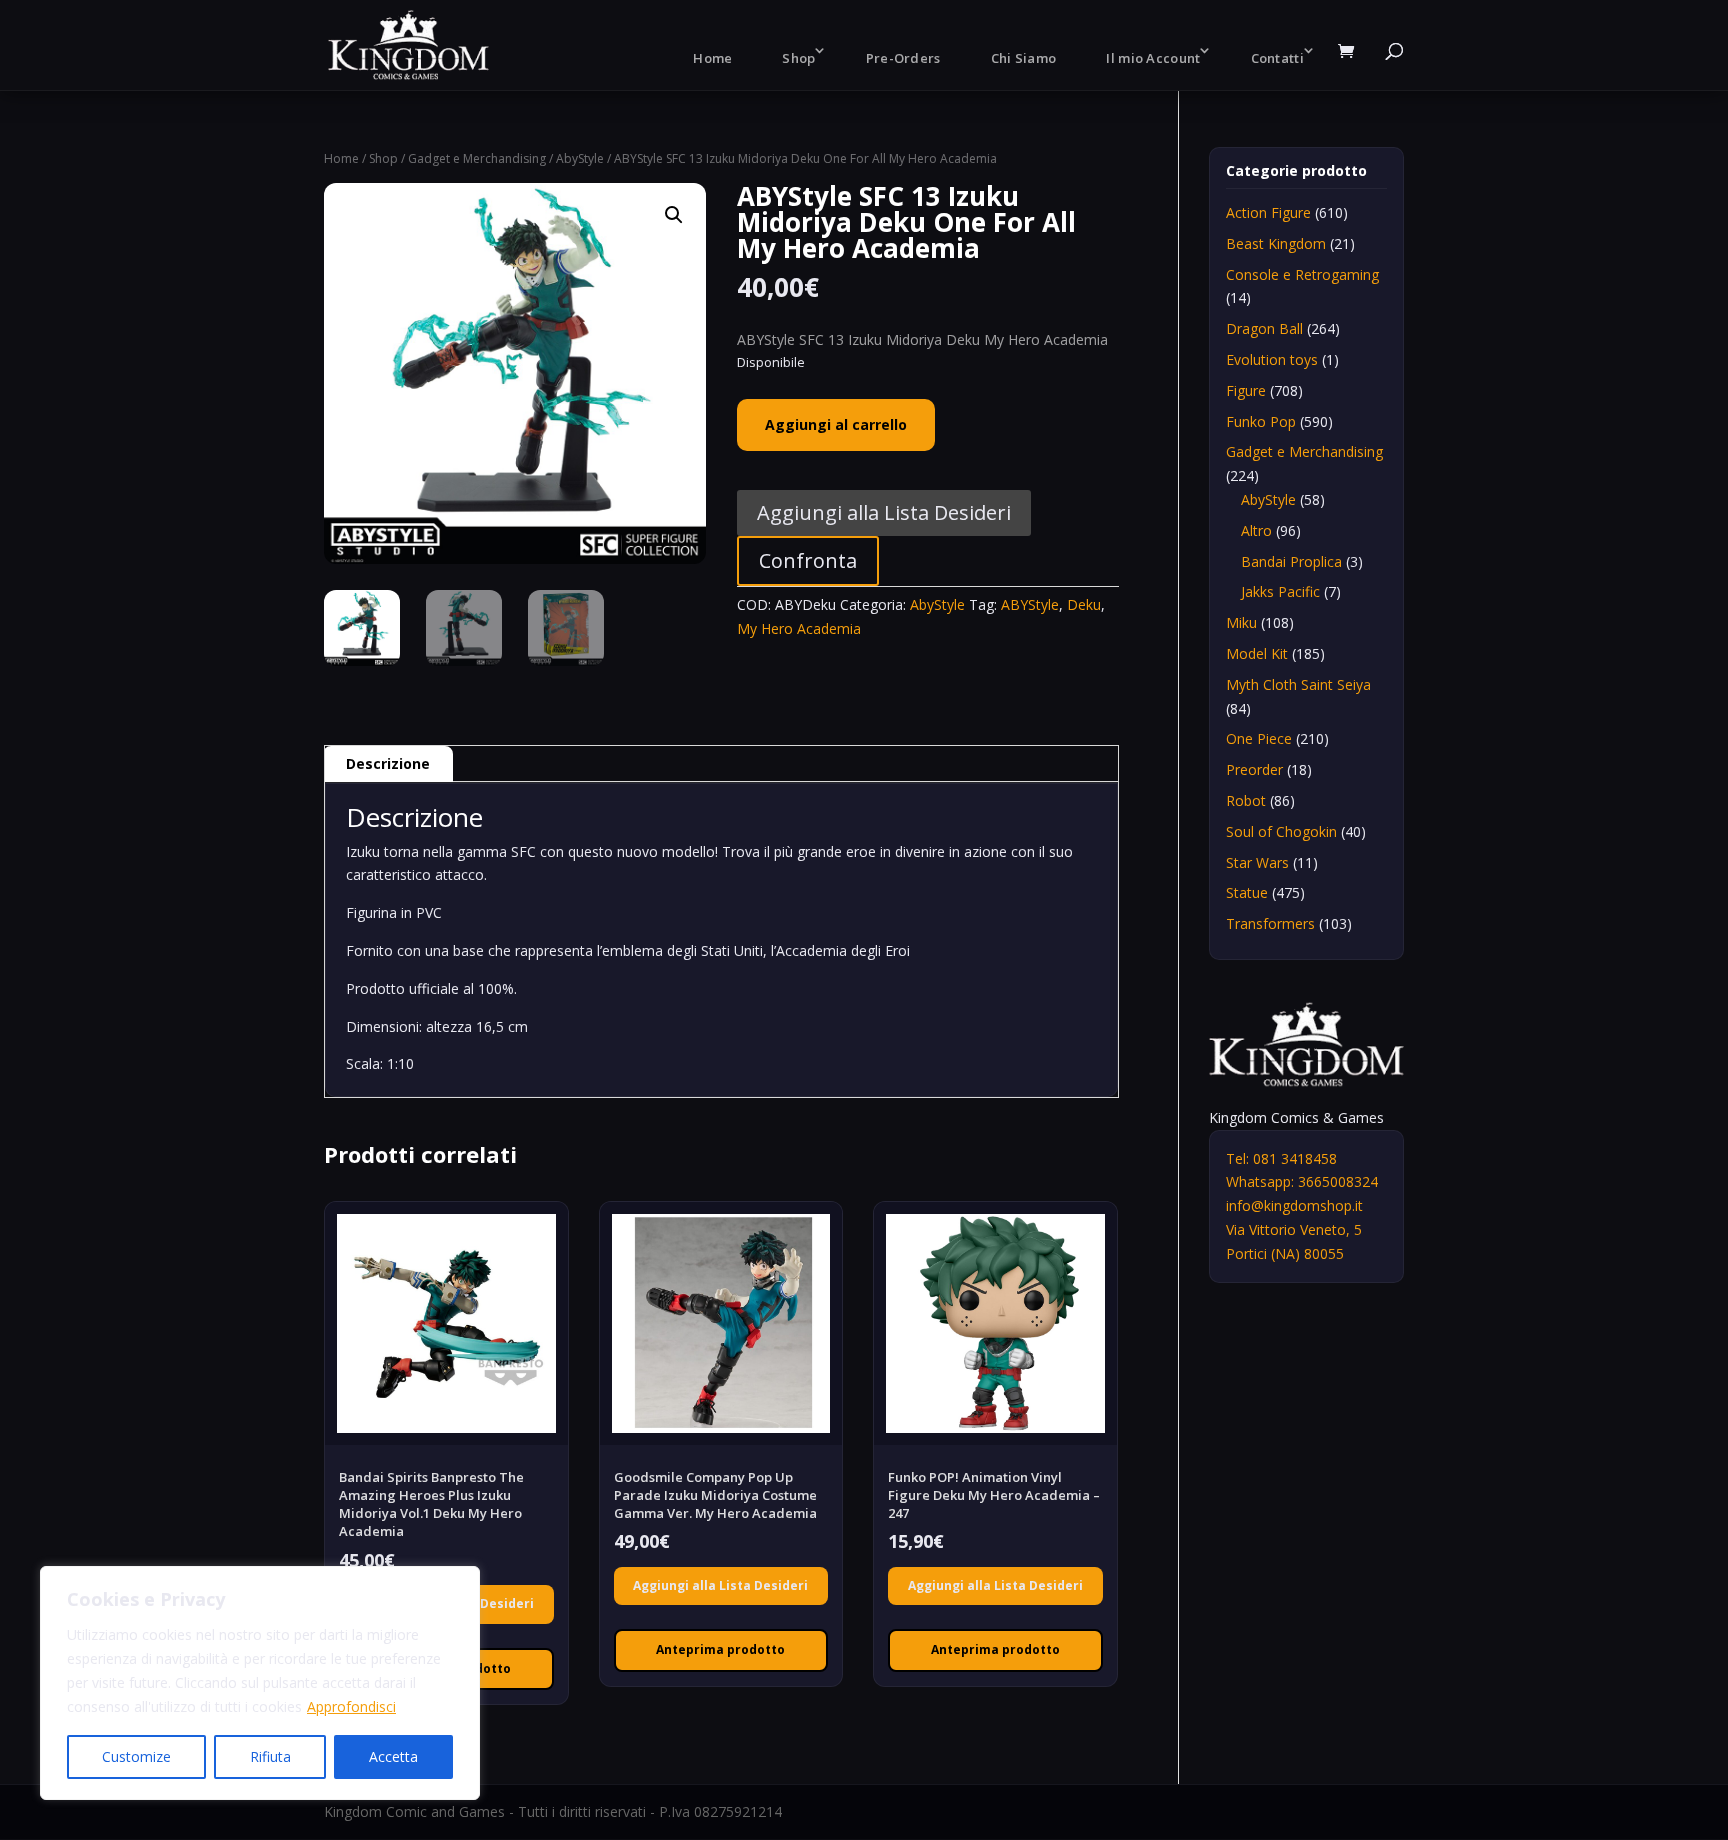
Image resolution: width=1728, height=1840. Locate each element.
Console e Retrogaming (1302, 274)
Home (712, 58)
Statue (1247, 892)
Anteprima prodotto (720, 1649)
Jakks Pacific (1280, 591)
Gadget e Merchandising (477, 158)
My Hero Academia (799, 628)
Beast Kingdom (1276, 243)
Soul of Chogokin (1281, 831)
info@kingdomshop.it (1294, 1205)
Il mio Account (1153, 58)
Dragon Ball (1264, 328)
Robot (1246, 800)
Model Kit (1257, 653)
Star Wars (1257, 862)
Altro (1256, 530)
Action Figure (1268, 212)
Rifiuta (270, 1756)
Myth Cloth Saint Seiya (1298, 684)
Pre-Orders (903, 58)
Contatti (1277, 58)
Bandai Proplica (1291, 561)
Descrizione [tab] (388, 763)
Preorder (1254, 769)
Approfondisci (351, 1706)
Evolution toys (1272, 359)
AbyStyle (580, 158)
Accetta (393, 1756)
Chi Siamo (1024, 58)
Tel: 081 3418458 (1281, 1158)
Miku (1241, 622)
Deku (1084, 604)
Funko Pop (1261, 421)
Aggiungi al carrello (836, 424)
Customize (136, 1756)
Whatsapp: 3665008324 (1302, 1181)
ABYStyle (1030, 604)
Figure (1246, 390)
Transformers (1270, 923)
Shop (798, 58)
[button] (674, 215)
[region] (260, 1683)
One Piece (1259, 738)
